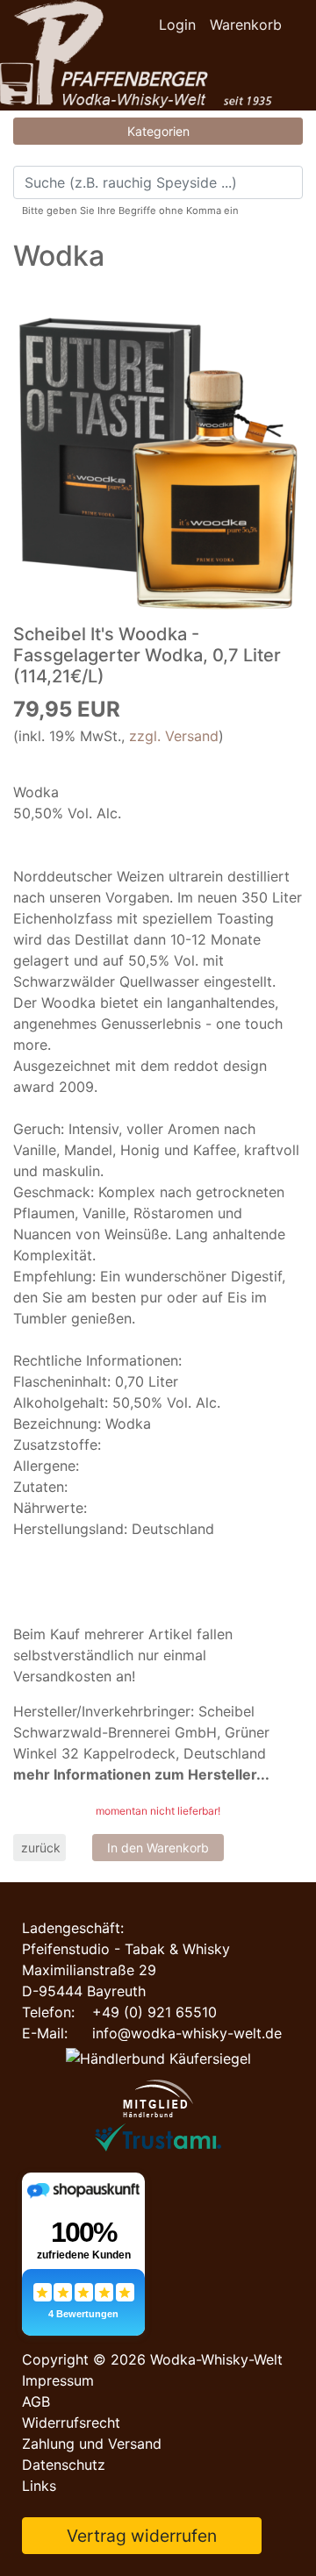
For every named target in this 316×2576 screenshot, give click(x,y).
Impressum (58, 2380)
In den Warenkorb (158, 1848)
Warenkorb (246, 25)
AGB (36, 2401)
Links (39, 2486)
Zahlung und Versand (92, 2444)
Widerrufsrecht (71, 2423)
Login (177, 25)
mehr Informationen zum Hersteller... (141, 1774)
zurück (41, 1848)
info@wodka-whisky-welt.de (187, 2033)
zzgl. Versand (174, 736)
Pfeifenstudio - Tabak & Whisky (126, 1949)
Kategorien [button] (158, 131)
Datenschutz (64, 2465)
